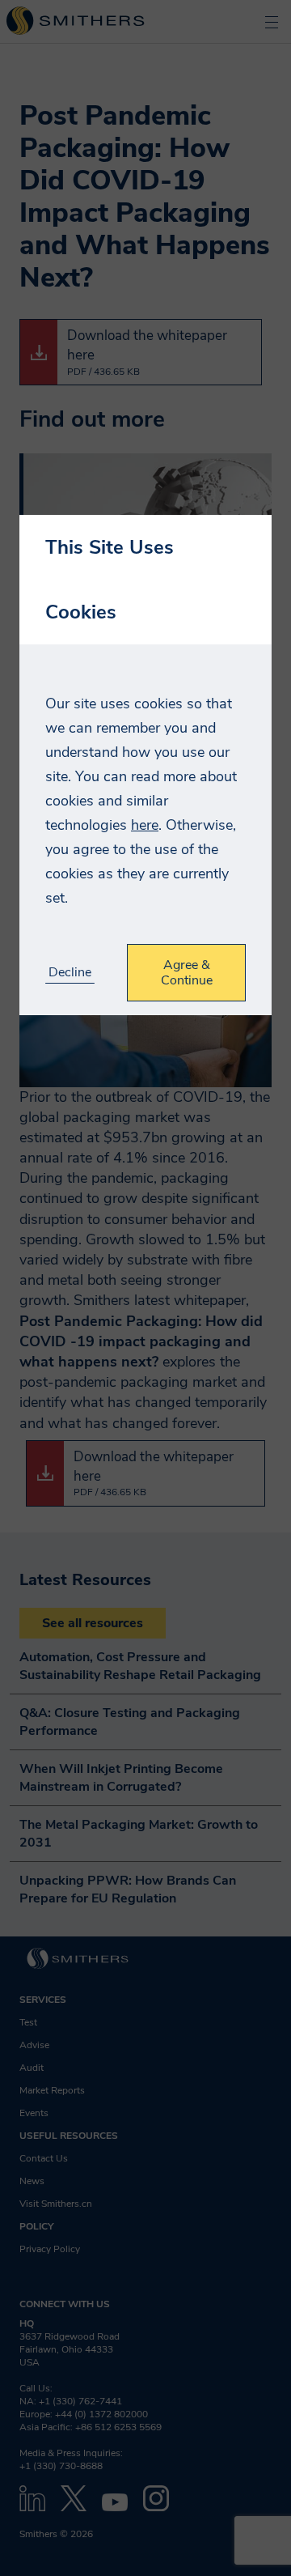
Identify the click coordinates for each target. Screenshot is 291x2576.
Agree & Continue (187, 972)
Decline (70, 973)
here (145, 825)
